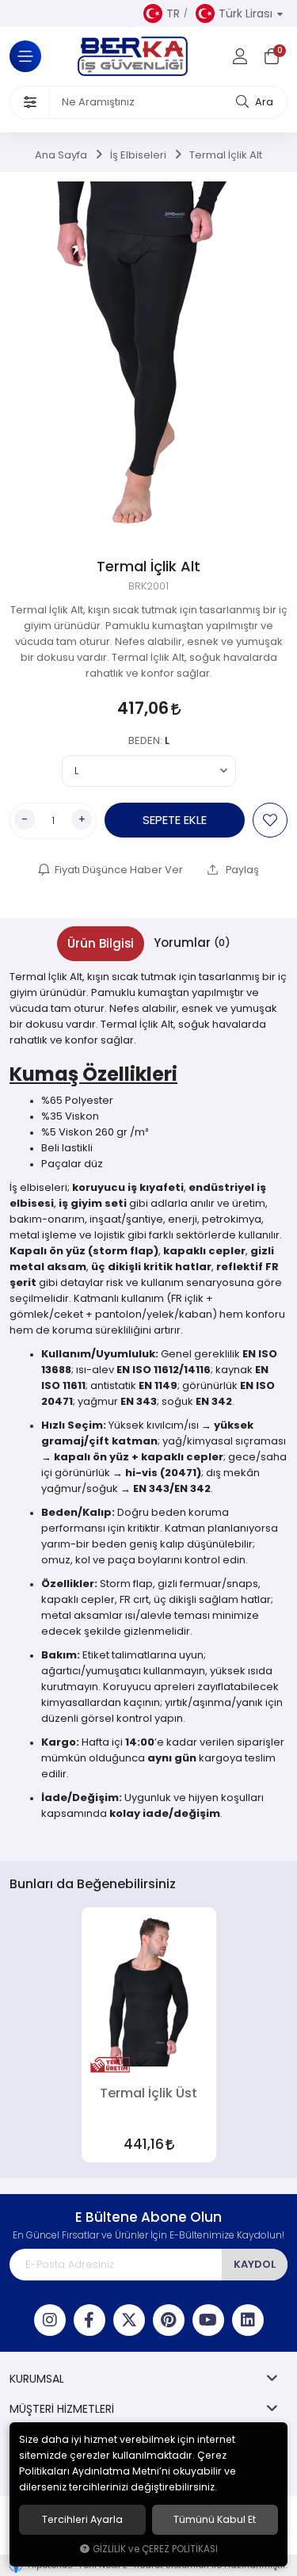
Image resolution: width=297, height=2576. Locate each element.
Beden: (149, 740)
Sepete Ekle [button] (175, 820)
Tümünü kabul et (215, 2520)
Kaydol (255, 2264)
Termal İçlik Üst (148, 2093)
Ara (263, 102)
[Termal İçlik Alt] (148, 358)
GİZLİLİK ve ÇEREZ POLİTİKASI (155, 2549)
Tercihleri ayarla (82, 2520)
